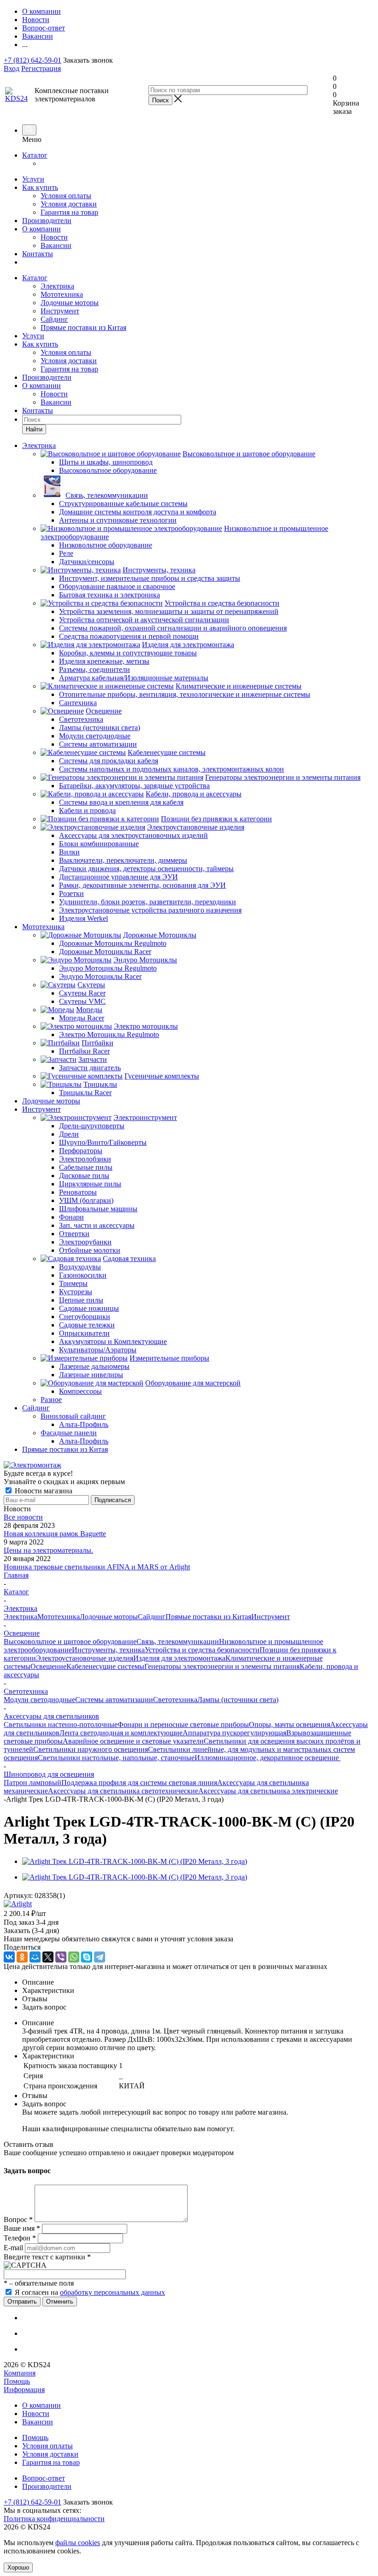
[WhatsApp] (74, 1957)
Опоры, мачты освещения (289, 1724)
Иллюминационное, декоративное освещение (268, 1758)
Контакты (38, 254)
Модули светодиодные (39, 1700)
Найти (34, 429)
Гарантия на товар (69, 212)
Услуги (33, 179)
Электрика (57, 286)
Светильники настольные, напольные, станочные (116, 1758)
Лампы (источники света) (238, 1700)
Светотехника (175, 1700)
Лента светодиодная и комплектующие (121, 1733)
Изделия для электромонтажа (179, 1658)
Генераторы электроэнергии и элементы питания (222, 1666)
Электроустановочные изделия (85, 1658)
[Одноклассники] (22, 1957)
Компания (20, 2373)
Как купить (40, 187)
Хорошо (18, 2567)
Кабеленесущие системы (105, 1666)
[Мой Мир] (35, 1957)
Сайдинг (54, 319)
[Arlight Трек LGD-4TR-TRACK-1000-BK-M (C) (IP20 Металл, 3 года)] (135, 1861)
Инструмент (60, 311)
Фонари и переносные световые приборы (183, 1724)
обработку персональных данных (112, 2292)
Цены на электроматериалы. (48, 1550)
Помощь (17, 2381)
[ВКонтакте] (9, 1957)
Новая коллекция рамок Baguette (55, 1534)
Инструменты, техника (108, 1650)
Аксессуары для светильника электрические (268, 1791)
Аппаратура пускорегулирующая (234, 1733)
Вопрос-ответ (44, 2478)
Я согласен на (90, 2292)
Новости (54, 237)
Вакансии (56, 245)
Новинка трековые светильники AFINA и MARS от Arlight (97, 1567)
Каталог (35, 155)
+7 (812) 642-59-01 (32, 60)
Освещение (48, 1666)
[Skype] (87, 1957)
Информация (24, 2390)
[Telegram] (100, 1957)
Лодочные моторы (70, 303)
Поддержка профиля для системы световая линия (139, 1783)
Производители (47, 221)
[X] (48, 1957)
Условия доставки (69, 204)
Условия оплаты (66, 196)
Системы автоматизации (114, 1700)
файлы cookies (78, 2543)
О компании (41, 229)
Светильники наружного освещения (91, 1749)
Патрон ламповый (32, 1783)
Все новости (23, 1517)
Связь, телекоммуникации (178, 1642)
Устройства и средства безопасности (202, 1650)
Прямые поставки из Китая (83, 327)
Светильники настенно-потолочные (61, 1724)
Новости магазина (43, 1491)
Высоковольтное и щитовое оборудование (70, 1642)
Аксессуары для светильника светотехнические (123, 1791)
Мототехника (62, 294)
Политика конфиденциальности (54, 2519)
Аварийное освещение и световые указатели (133, 1741)
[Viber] (61, 1957)
